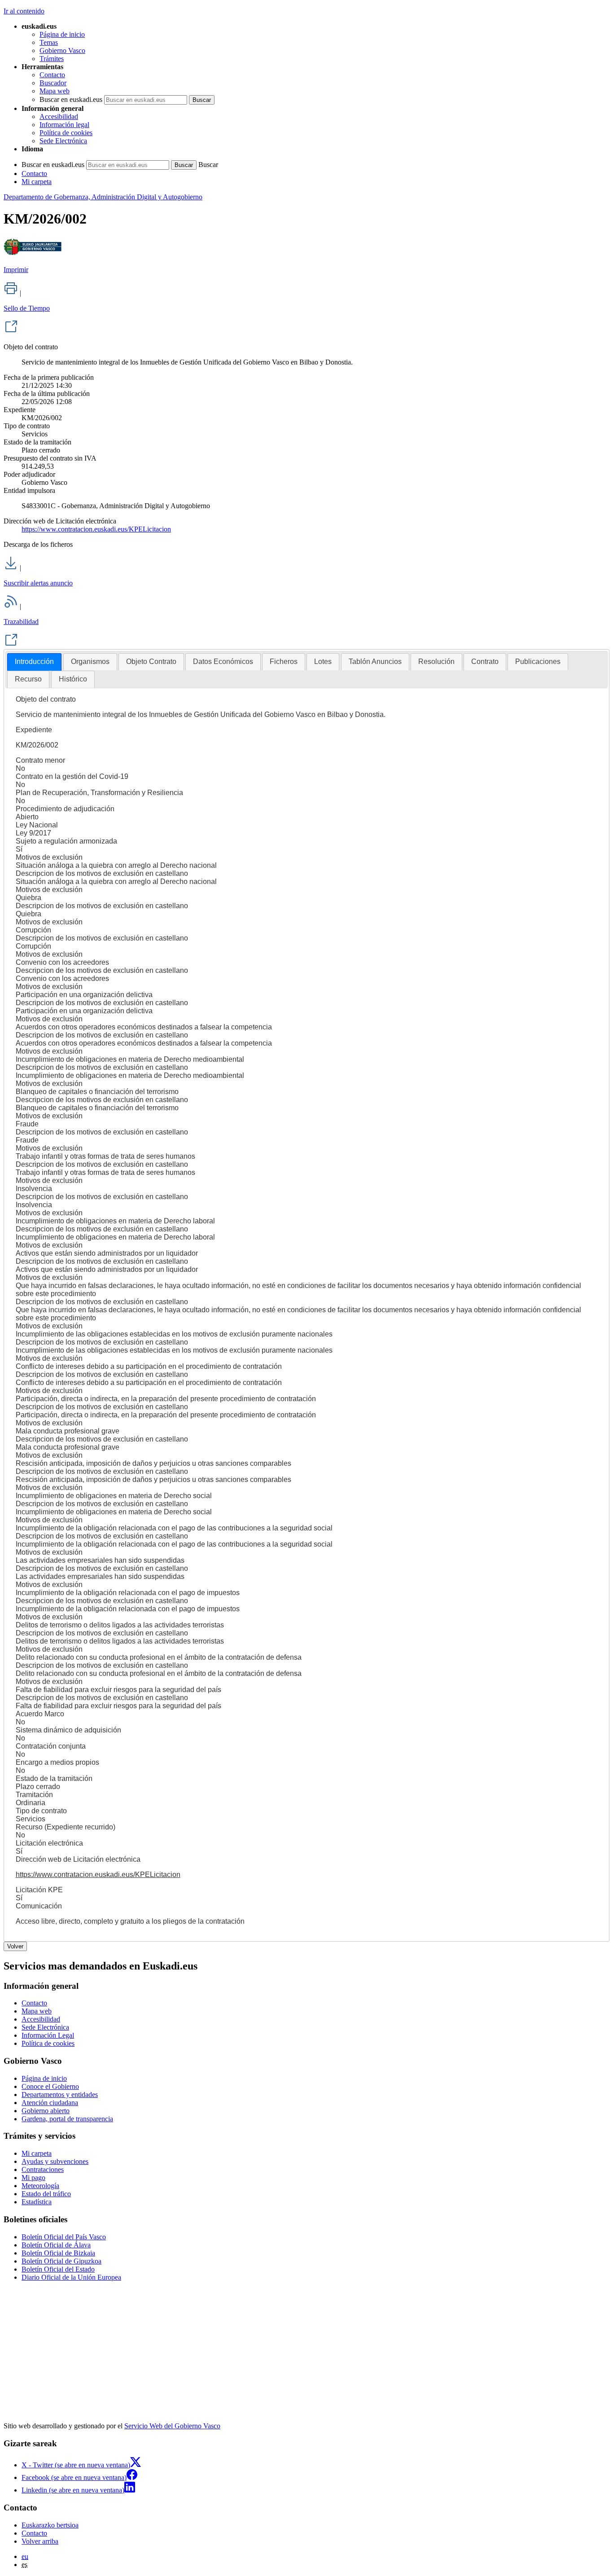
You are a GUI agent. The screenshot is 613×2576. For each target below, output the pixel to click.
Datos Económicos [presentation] (223, 662)
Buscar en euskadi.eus (71, 99)
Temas (49, 42)
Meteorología (40, 2186)
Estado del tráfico (46, 2194)
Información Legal (48, 2035)
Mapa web (55, 91)
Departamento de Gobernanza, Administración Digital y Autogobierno (103, 197)
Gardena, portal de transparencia (67, 2119)
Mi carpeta (37, 182)
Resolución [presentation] (436, 662)
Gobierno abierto (46, 2111)
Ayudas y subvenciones (55, 2161)
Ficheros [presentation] (284, 662)
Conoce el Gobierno (50, 2086)
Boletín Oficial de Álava (56, 2245)
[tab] (34, 662)
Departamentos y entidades (60, 2095)
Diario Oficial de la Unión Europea (71, 2277)
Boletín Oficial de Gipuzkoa (61, 2261)
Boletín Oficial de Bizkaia (58, 2253)
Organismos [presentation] (90, 662)
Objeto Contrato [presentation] (151, 662)
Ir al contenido (24, 11)
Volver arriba (40, 2541)
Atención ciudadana (50, 2103)
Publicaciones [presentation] (538, 662)
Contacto (52, 75)
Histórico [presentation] (73, 679)
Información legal (64, 125)
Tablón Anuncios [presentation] (375, 662)
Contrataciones (43, 2169)
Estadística (37, 2202)
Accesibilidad (59, 116)
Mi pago (33, 2178)
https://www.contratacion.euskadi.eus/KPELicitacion (96, 529)
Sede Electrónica (63, 141)
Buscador (53, 83)
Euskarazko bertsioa (50, 2525)
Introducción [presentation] (34, 662)
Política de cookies (66, 133)
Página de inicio (62, 34)
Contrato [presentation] (485, 662)
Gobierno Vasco (62, 51)
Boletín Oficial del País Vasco (64, 2237)
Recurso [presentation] (28, 679)
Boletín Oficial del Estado (58, 2269)
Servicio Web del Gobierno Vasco (172, 2426)
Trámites (52, 59)
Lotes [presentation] (323, 662)
